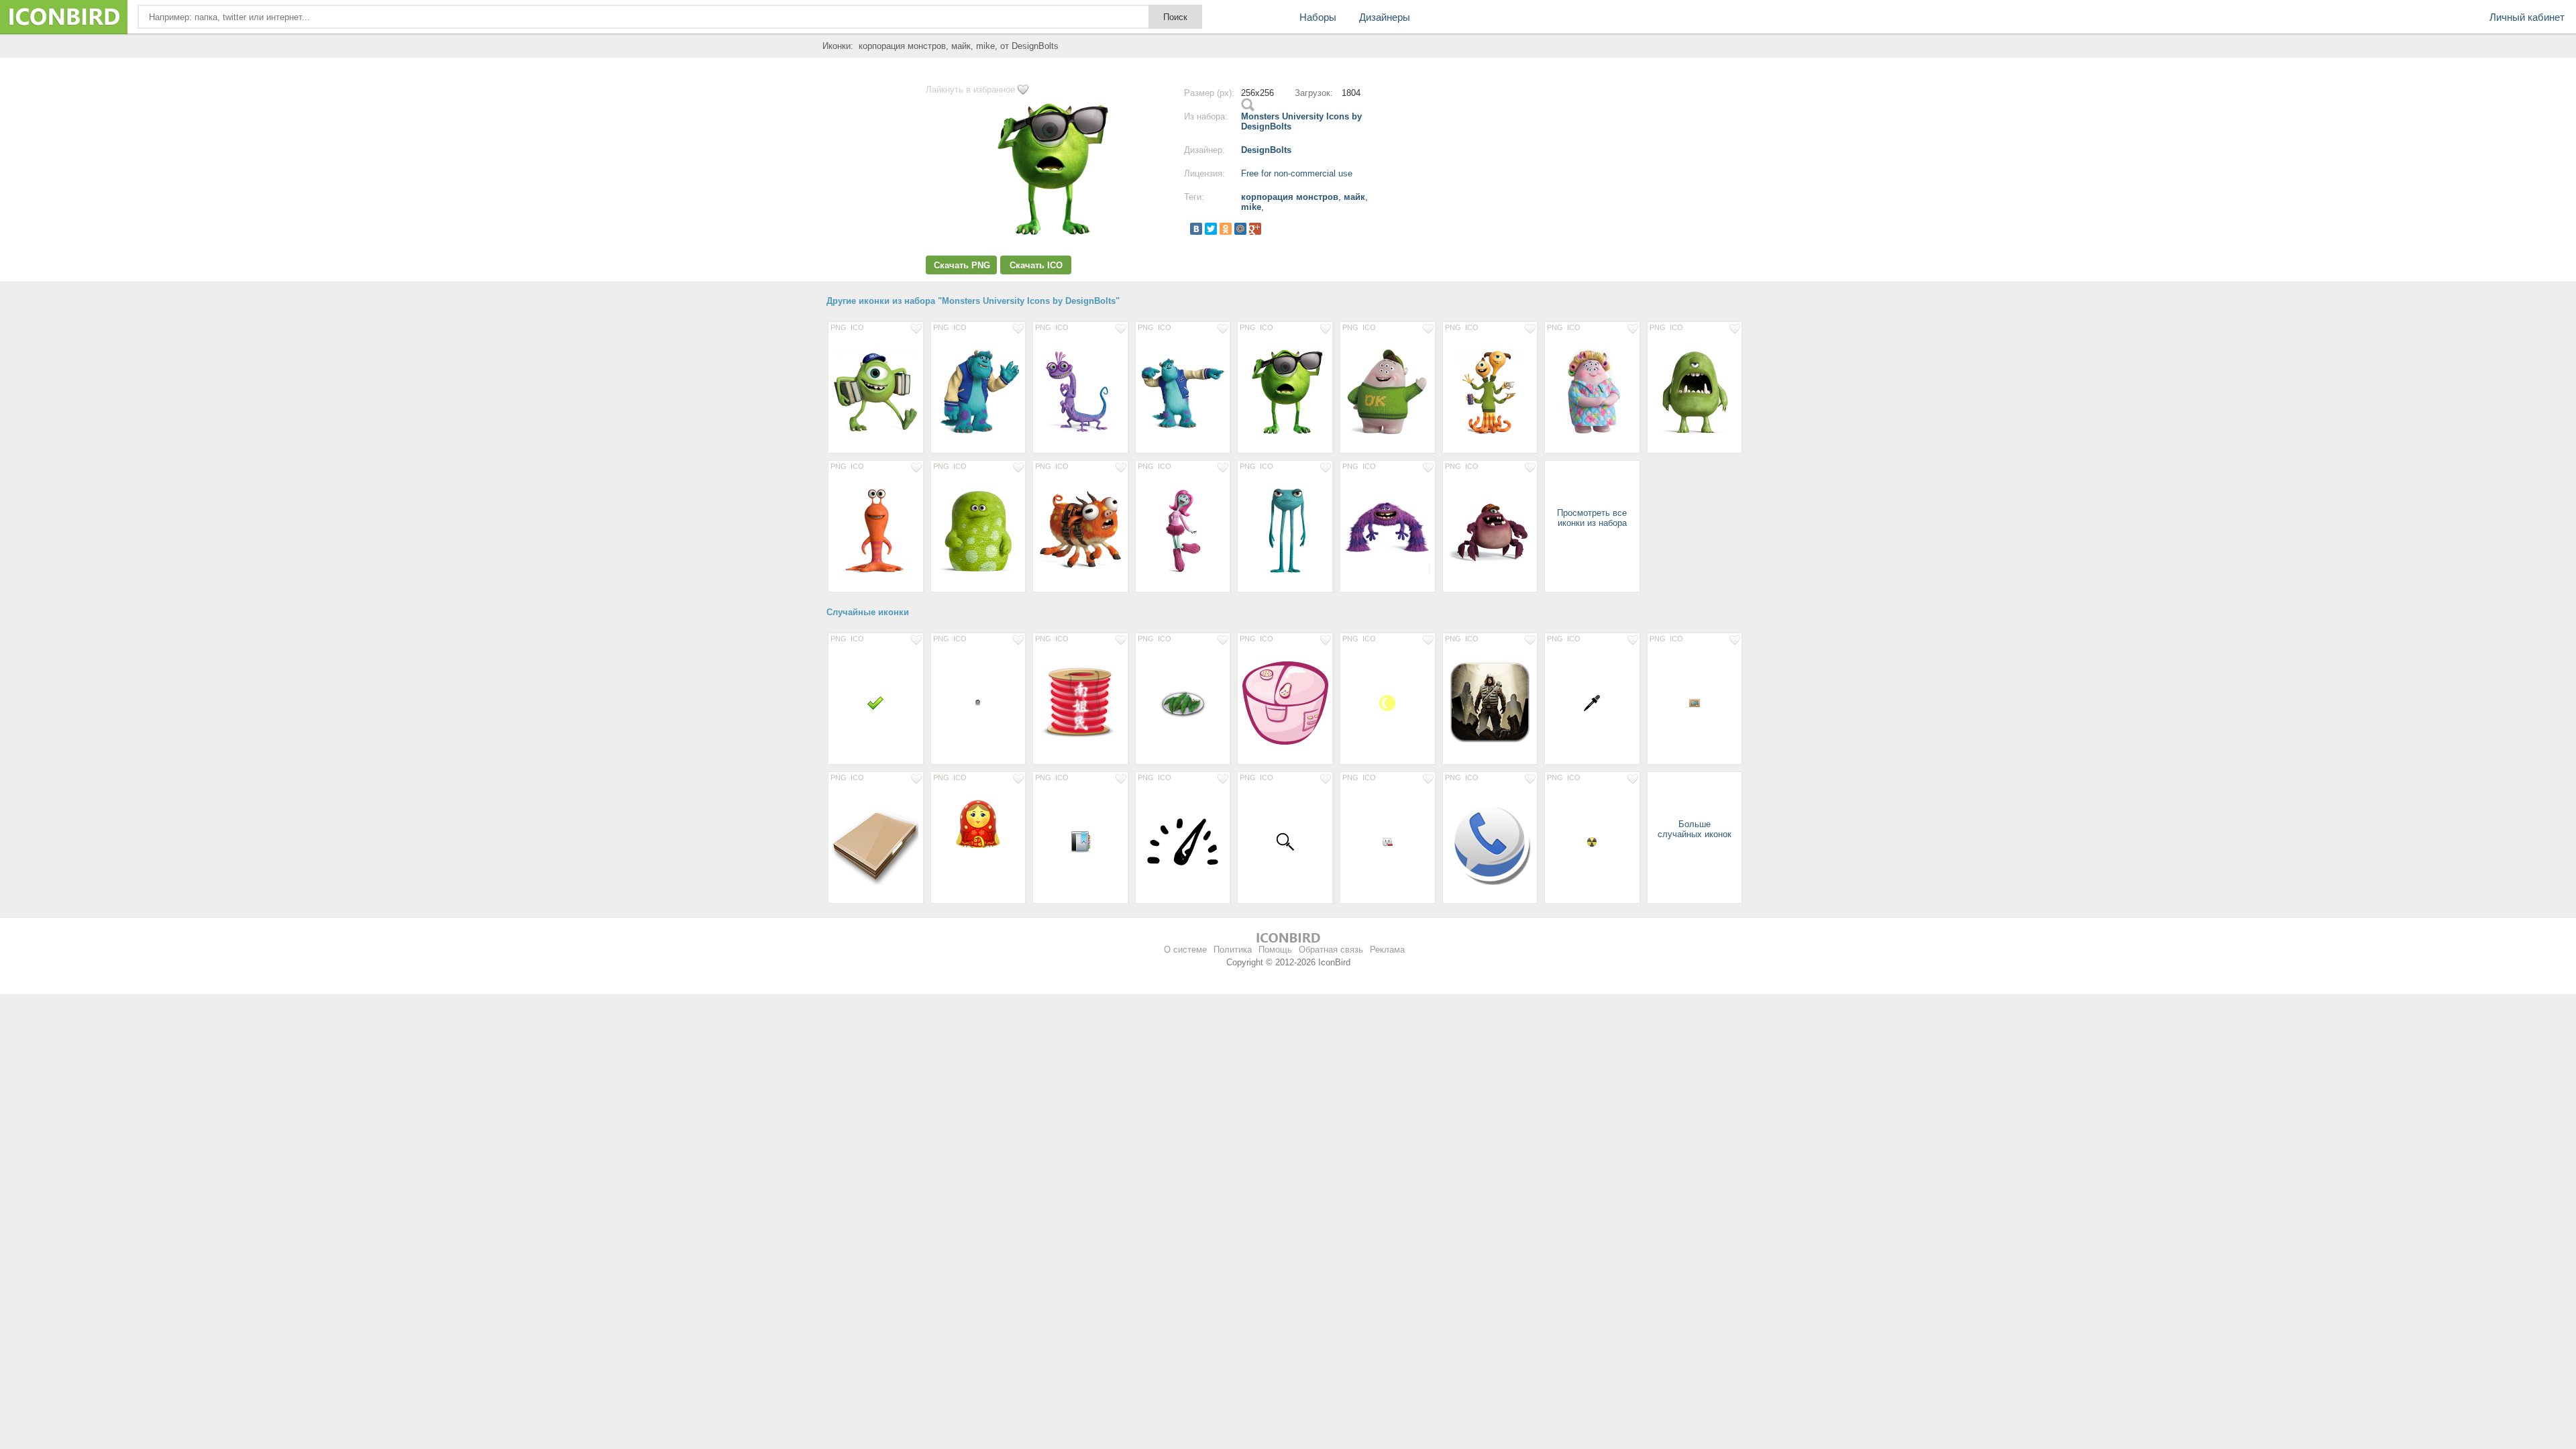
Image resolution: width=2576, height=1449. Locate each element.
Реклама (1387, 950)
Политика (1233, 950)
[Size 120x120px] (1490, 702)
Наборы (1318, 17)
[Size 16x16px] (978, 702)
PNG (839, 327)
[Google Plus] (1255, 229)
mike (1251, 207)
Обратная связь (1331, 950)
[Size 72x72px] (1183, 702)
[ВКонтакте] (1196, 229)
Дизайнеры (1385, 17)
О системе (1185, 950)
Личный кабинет (2527, 17)
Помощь (1275, 950)
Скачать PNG (962, 265)
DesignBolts (1266, 150)
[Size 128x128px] (1285, 702)
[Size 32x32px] (1080, 841)
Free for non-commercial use (1297, 173)
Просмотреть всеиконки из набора (1592, 518)
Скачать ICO (1036, 265)
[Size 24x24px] (876, 702)
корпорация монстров (1290, 197)
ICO (857, 327)
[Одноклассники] (1226, 229)
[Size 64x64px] (1388, 702)
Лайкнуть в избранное (970, 90)
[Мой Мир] (1240, 229)
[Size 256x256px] (876, 391)
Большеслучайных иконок (1695, 829)
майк (1354, 197)
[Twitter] (1211, 229)
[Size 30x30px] (1592, 702)
